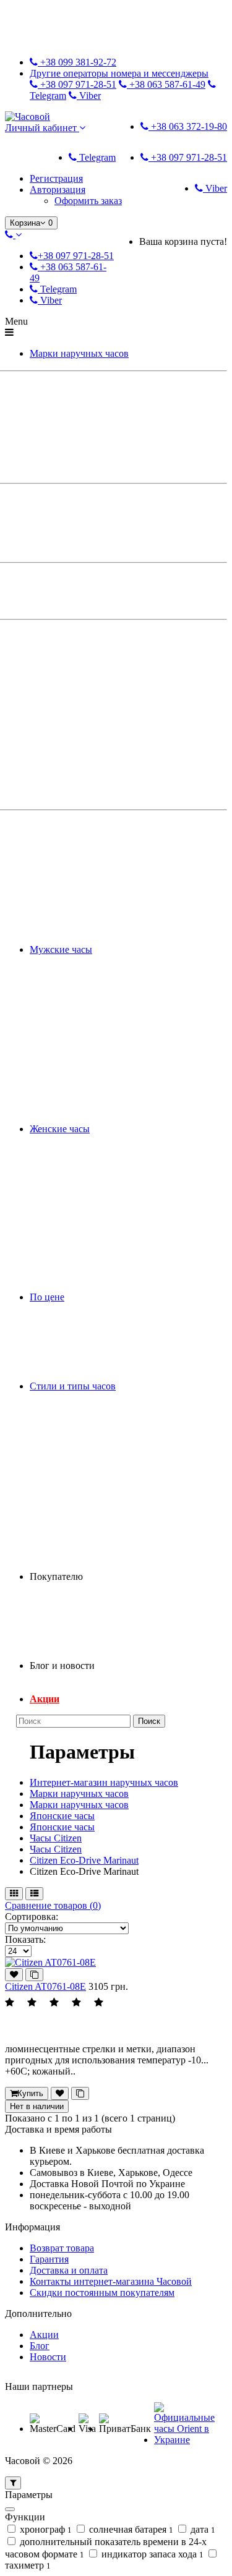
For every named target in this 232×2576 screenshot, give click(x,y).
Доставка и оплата (69, 2270)
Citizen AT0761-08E (45, 1986)
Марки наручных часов (79, 353)
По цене (47, 1297)
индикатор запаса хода (151, 2554)
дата (202, 2529)
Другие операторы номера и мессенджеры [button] (119, 73)
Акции (45, 1699)
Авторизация (58, 190)
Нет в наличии (37, 2106)
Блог (40, 2346)
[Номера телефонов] (13, 235)
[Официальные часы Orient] (189, 2440)
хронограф (45, 2529)
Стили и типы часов (73, 1386)
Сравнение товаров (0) (53, 1905)
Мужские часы (61, 949)
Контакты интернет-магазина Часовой (111, 2281)
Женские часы (60, 1129)
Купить (30, 2093)
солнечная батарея (130, 2529)
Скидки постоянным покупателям (102, 2292)
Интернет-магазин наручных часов (104, 1782)
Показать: (25, 1939)
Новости (48, 2357)
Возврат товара (62, 2248)
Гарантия (49, 2259)
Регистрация (56, 178)
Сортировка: (32, 1917)
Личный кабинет (42, 128)
